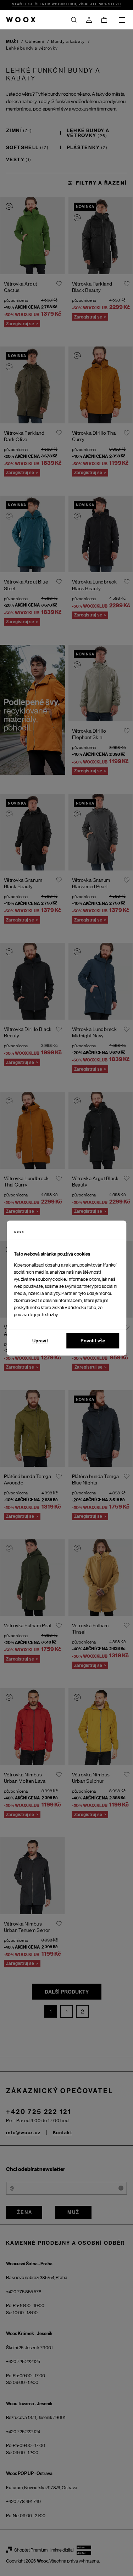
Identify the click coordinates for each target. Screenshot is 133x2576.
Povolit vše (93, 1341)
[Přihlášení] (89, 20)
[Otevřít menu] (122, 20)
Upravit (40, 1341)
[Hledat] (74, 20)
